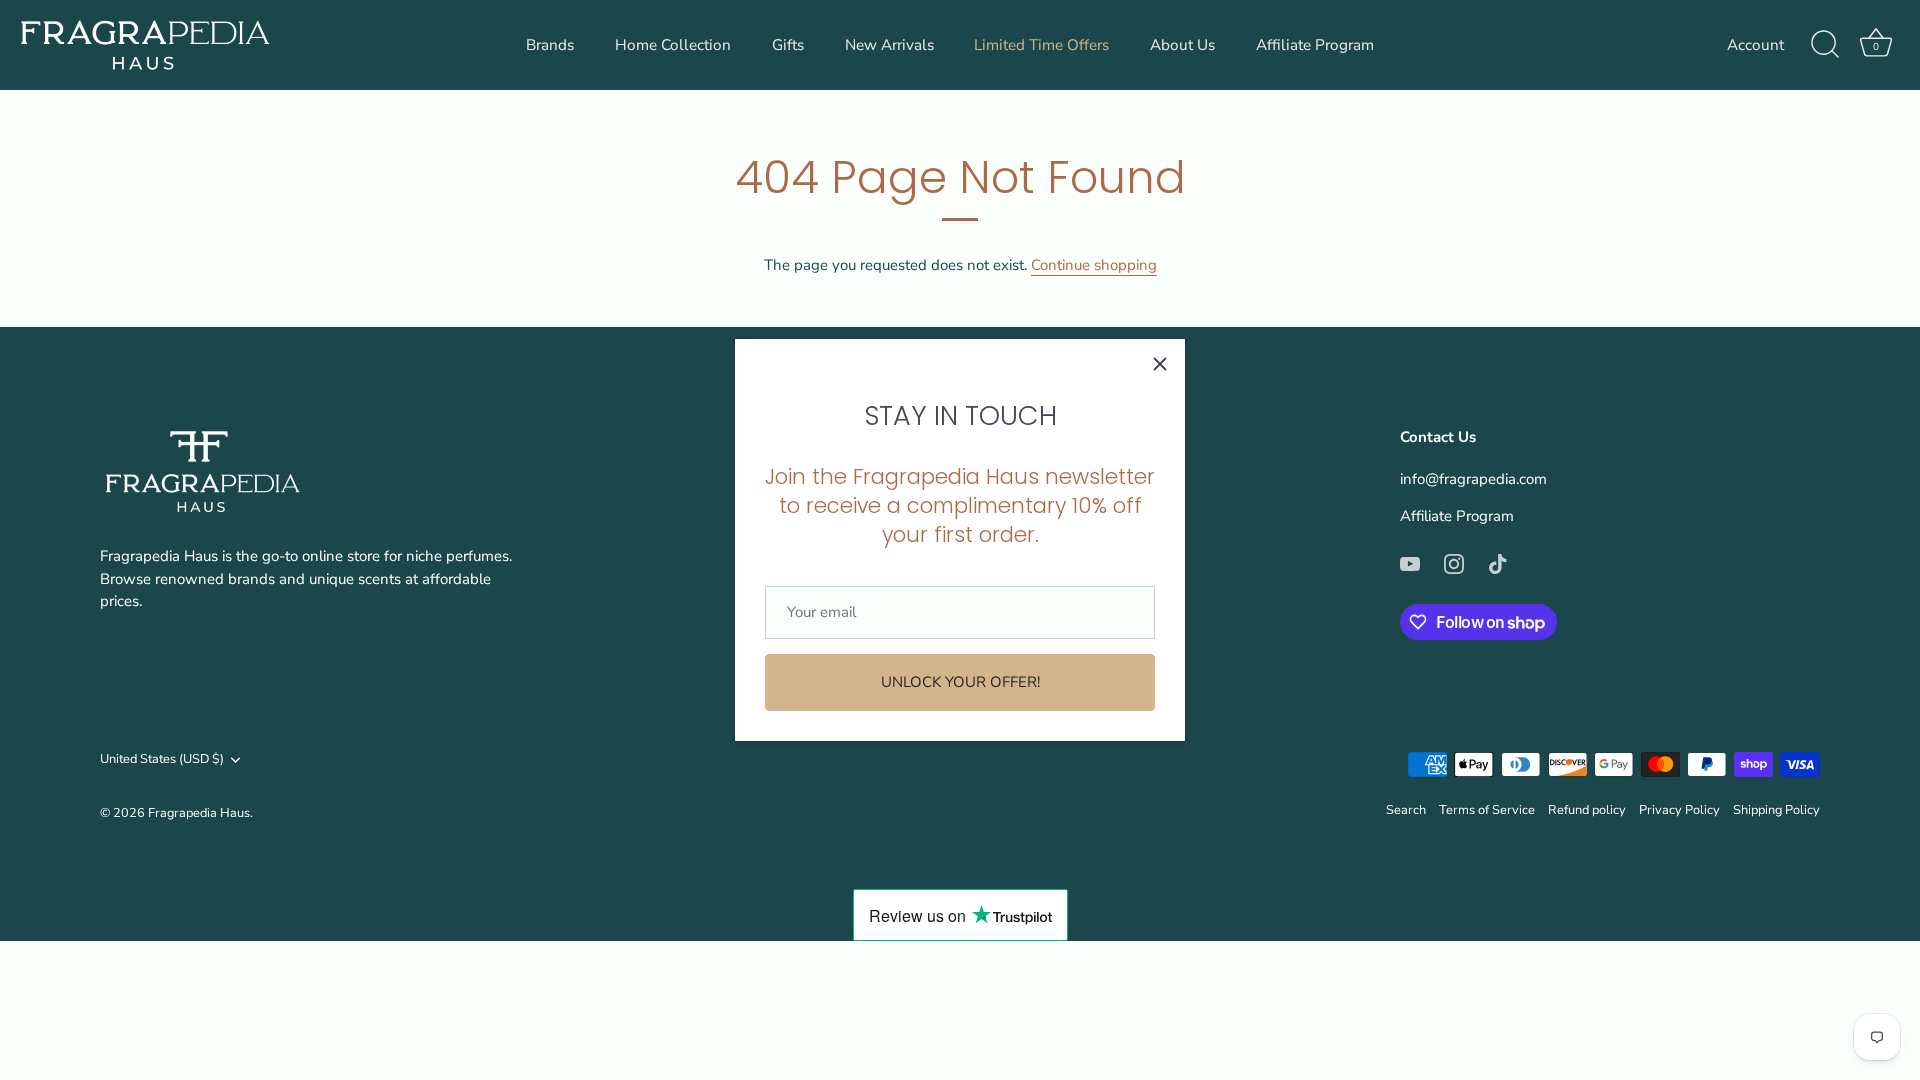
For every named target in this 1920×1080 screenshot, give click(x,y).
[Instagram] (1454, 563)
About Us (1182, 45)
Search (1406, 810)
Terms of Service (1487, 810)
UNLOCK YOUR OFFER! (960, 682)
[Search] (1825, 45)
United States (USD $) (162, 760)
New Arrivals (889, 45)
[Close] (1160, 364)
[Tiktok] (1498, 563)
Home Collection (673, 45)
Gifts (788, 45)
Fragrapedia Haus (199, 813)
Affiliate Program (1315, 45)
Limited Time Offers (1041, 45)
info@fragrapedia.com (1473, 479)
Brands (550, 45)
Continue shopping (1094, 265)
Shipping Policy (1776, 810)
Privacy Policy (1679, 810)
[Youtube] (1410, 563)
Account (1755, 45)
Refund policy (1587, 810)
